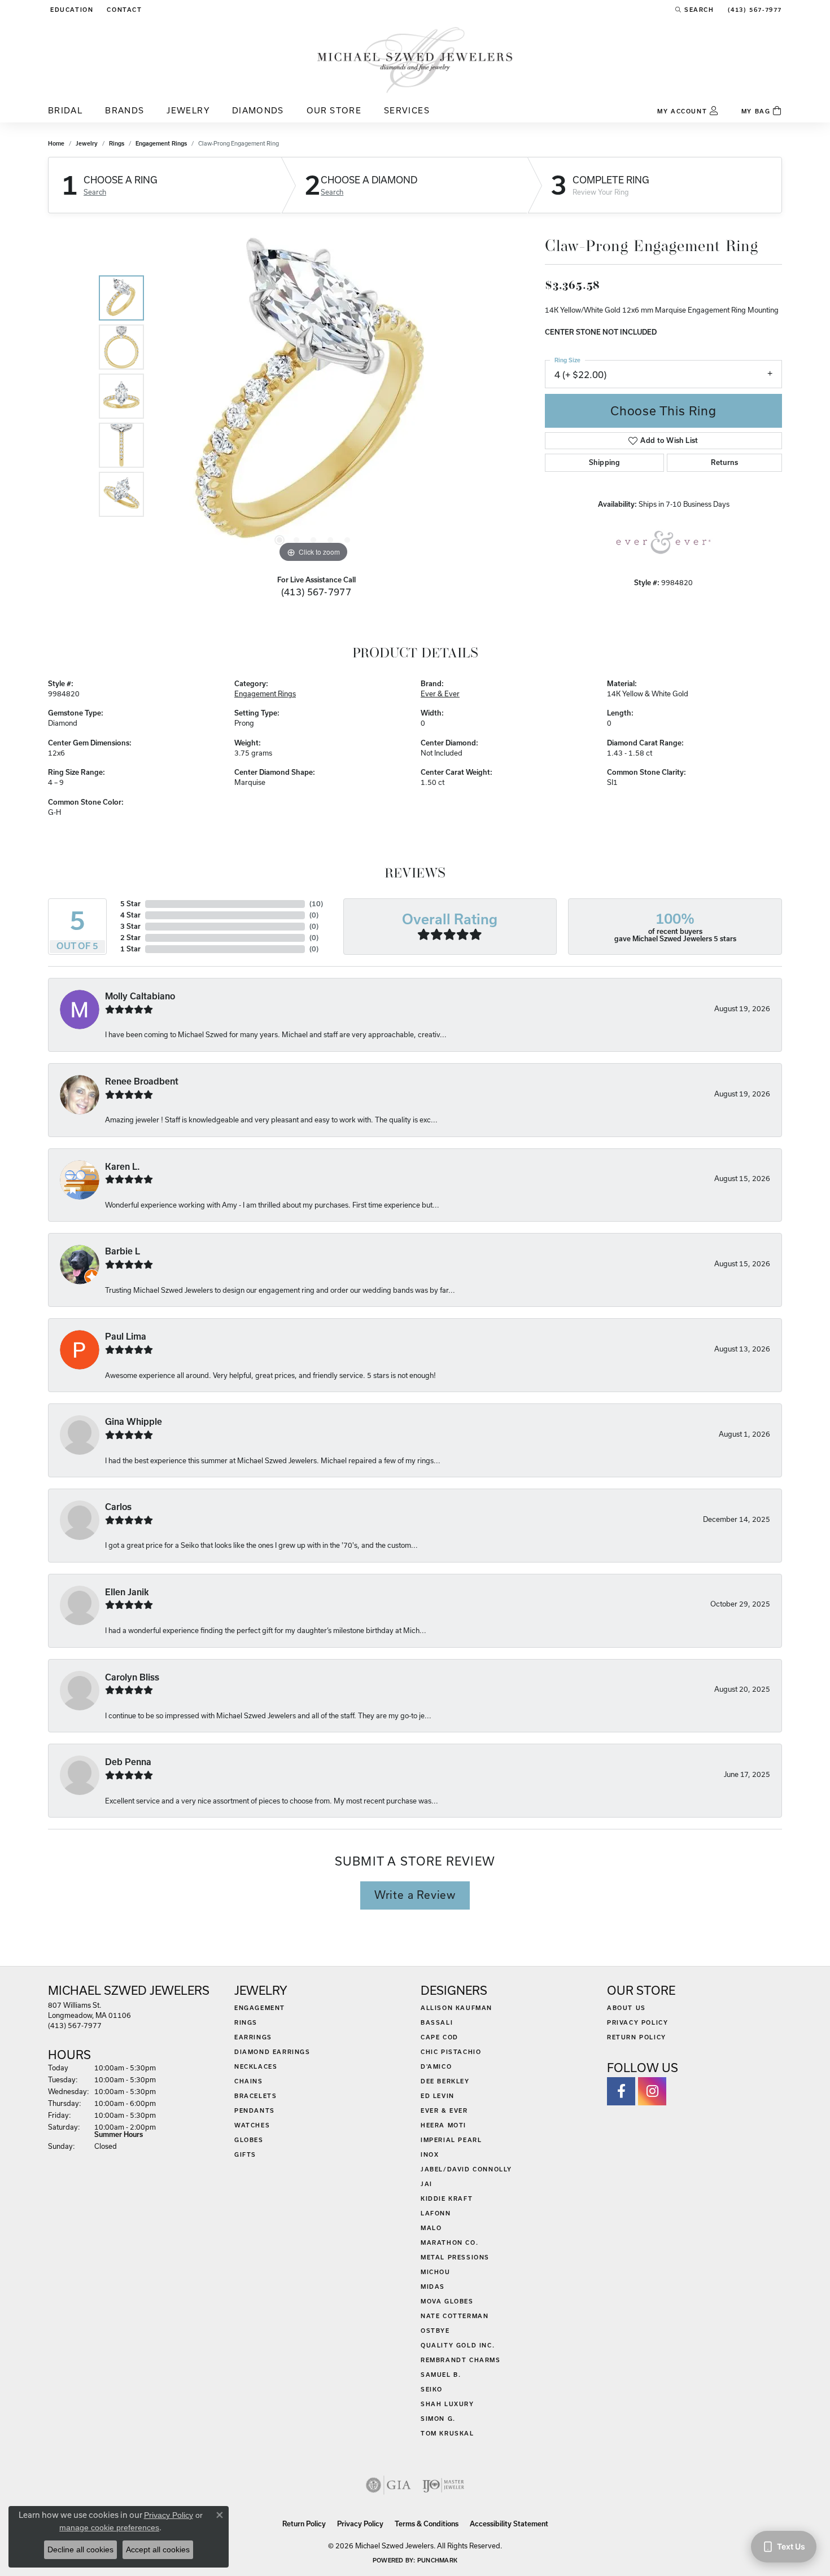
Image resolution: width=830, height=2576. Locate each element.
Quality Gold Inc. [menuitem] (458, 2345)
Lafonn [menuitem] (436, 2213)
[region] (313, 396)
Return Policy (637, 2037)
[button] (71, 10)
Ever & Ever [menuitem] (444, 2110)
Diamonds (258, 110)
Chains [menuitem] (249, 2081)
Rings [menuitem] (246, 2022)
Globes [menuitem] (249, 2140)
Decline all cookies (80, 2549)
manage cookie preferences (109, 2527)
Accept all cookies (158, 2549)
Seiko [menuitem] (432, 2389)
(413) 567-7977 (316, 592)
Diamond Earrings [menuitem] (272, 2052)
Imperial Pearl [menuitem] (451, 2140)
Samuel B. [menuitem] (441, 2375)
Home (56, 143)
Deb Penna (128, 1762)
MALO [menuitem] (431, 2228)
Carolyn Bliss (132, 1677)
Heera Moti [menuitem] (444, 2125)
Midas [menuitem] (433, 2287)
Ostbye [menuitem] (435, 2331)
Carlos (118, 1507)
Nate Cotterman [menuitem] (455, 2316)
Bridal (65, 110)
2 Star (130, 938)
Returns (724, 462)
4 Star (130, 915)
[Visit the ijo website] (444, 2485)
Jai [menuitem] (427, 2184)
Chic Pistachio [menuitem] (451, 2052)
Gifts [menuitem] (245, 2154)
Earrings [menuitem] (253, 2037)
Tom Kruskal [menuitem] (447, 2433)
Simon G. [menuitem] (438, 2419)
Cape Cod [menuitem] (440, 2037)
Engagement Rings (161, 143)
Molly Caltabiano (140, 996)
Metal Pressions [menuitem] (455, 2257)
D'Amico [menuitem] (436, 2066)
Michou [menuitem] (436, 2272)
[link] (123, 10)
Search (95, 192)
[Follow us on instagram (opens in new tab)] (652, 2091)
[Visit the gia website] (388, 2485)
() (316, 904)
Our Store (334, 110)
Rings (117, 143)
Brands (124, 110)
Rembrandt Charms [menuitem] (461, 2360)
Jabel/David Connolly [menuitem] (466, 2169)
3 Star (130, 926)
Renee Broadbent (142, 1081)
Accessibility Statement (509, 2524)
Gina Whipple (134, 1422)
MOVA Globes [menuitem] (447, 2301)
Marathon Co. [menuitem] (449, 2243)
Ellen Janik (127, 1592)
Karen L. (123, 1167)
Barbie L (123, 1251)
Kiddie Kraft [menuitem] (447, 2198)
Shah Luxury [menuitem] (447, 2404)
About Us (626, 2008)
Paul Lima (126, 1337)
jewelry (87, 143)
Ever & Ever (440, 694)
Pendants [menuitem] (255, 2110)
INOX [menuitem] (430, 2154)
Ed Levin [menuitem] (438, 2096)
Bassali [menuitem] (437, 2022)
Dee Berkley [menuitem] (445, 2081)
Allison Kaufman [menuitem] (456, 2008)
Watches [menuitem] (252, 2125)
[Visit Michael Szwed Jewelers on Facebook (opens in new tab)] (621, 2091)
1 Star (130, 949)
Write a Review (415, 1895)
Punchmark (437, 2560)
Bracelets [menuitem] (255, 2096)
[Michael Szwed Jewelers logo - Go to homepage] (415, 60)
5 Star (130, 904)
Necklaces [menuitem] (256, 2066)
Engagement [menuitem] (260, 2008)
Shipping (604, 462)
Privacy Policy (637, 2022)
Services (407, 110)
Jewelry (188, 110)
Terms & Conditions (427, 2524)
